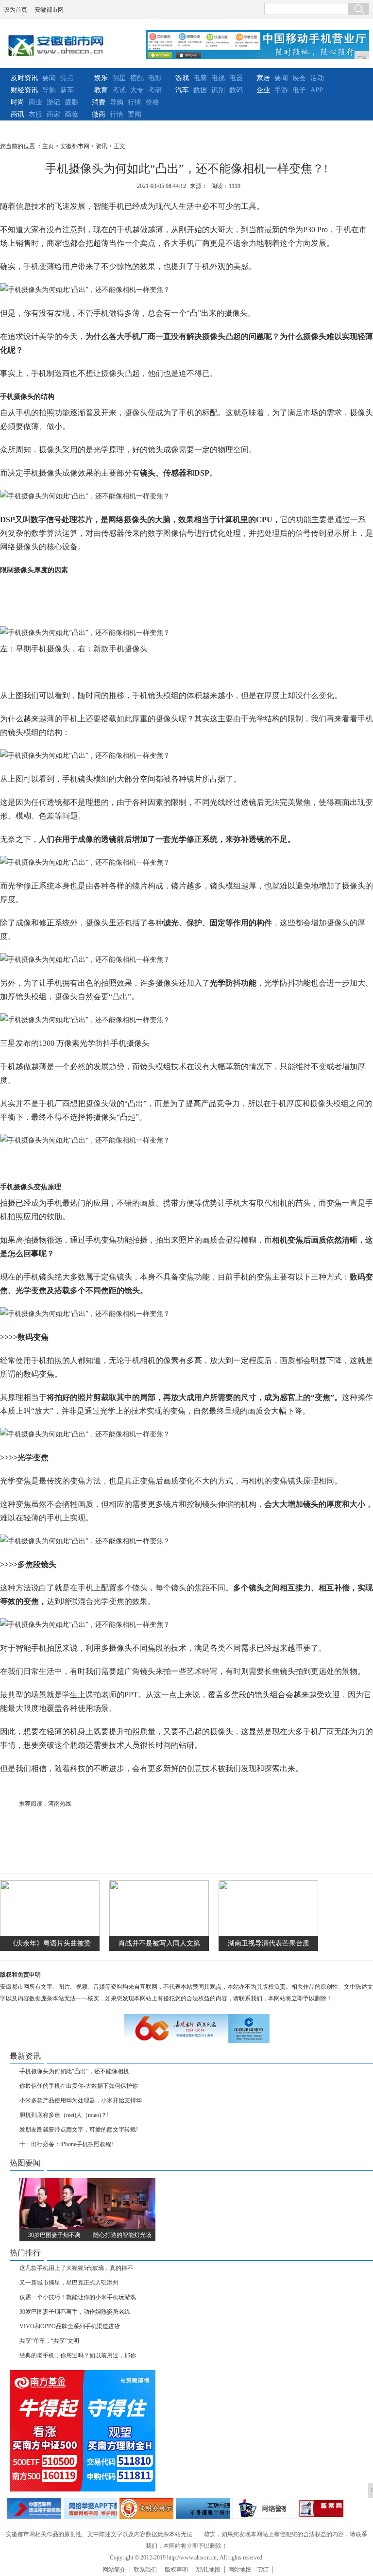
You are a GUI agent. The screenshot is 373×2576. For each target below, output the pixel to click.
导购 (49, 90)
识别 (218, 90)
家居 (263, 78)
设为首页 (16, 10)
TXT (263, 2570)
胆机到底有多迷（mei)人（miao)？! (64, 2115)
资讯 (102, 146)
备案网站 (316, 2508)
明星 (119, 78)
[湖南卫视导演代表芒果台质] (268, 1934)
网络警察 (260, 2508)
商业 (35, 102)
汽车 (182, 90)
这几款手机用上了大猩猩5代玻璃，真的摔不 (76, 2268)
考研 (155, 90)
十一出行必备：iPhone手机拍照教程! (66, 2144)
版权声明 (176, 2570)
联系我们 (145, 2570)
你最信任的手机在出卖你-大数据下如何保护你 (79, 2086)
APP (317, 90)
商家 (53, 114)
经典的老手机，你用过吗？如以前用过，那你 (78, 2355)
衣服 (35, 114)
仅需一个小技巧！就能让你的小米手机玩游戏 (78, 2297)
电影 (155, 78)
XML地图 (208, 2570)
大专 (137, 90)
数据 (200, 90)
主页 (48, 146)
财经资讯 (24, 90)
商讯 (17, 114)
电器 (236, 78)
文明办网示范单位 (146, 2508)
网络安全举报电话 (91, 2508)
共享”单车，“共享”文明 (49, 2341)
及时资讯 (24, 78)
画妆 (71, 114)
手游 (281, 90)
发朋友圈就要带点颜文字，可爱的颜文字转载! (79, 2130)
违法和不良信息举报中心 (34, 2508)
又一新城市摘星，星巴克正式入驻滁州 (69, 2283)
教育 (101, 90)
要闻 (49, 78)
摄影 (71, 102)
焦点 (67, 78)
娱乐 (101, 78)
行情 (135, 102)
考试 (119, 90)
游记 (53, 102)
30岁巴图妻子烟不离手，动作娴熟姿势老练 (75, 2312)
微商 (99, 114)
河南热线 (60, 1804)
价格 (153, 102)
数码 (236, 90)
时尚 (17, 102)
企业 (263, 90)
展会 (299, 78)
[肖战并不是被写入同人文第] (159, 1934)
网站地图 (240, 2570)
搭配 (137, 78)
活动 (317, 78)
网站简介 (114, 2570)
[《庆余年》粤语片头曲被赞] (50, 1934)
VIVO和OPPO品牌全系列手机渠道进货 (70, 2326)
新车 (67, 90)
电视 (218, 78)
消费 (99, 102)
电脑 (200, 78)
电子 (299, 90)
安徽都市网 (49, 10)
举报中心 (203, 2508)
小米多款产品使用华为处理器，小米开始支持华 (81, 2100)
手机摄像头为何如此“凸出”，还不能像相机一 (77, 2071)
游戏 (182, 78)
